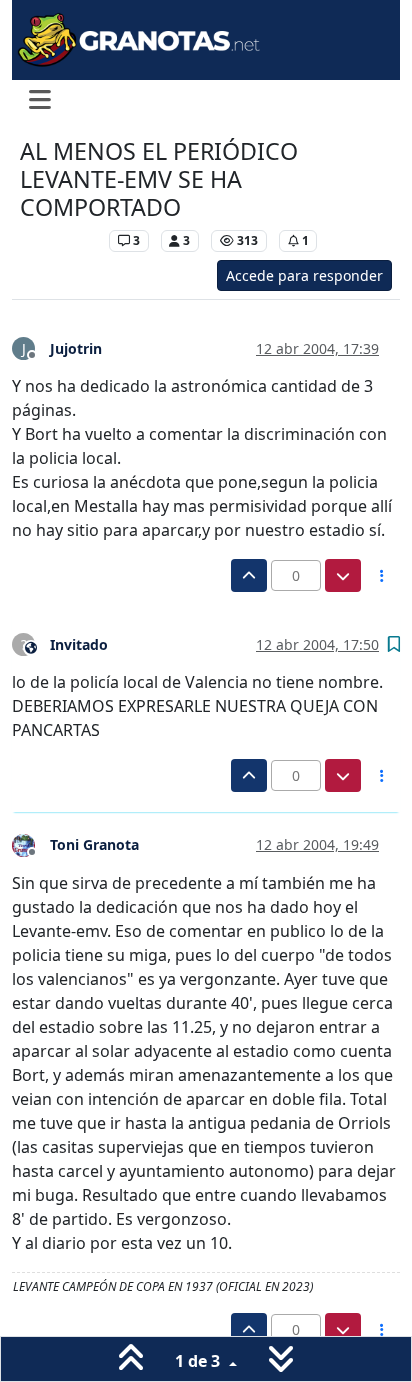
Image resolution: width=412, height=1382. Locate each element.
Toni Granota (94, 844)
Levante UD (59, 240)
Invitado (79, 644)
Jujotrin (76, 348)
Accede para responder (304, 275)
